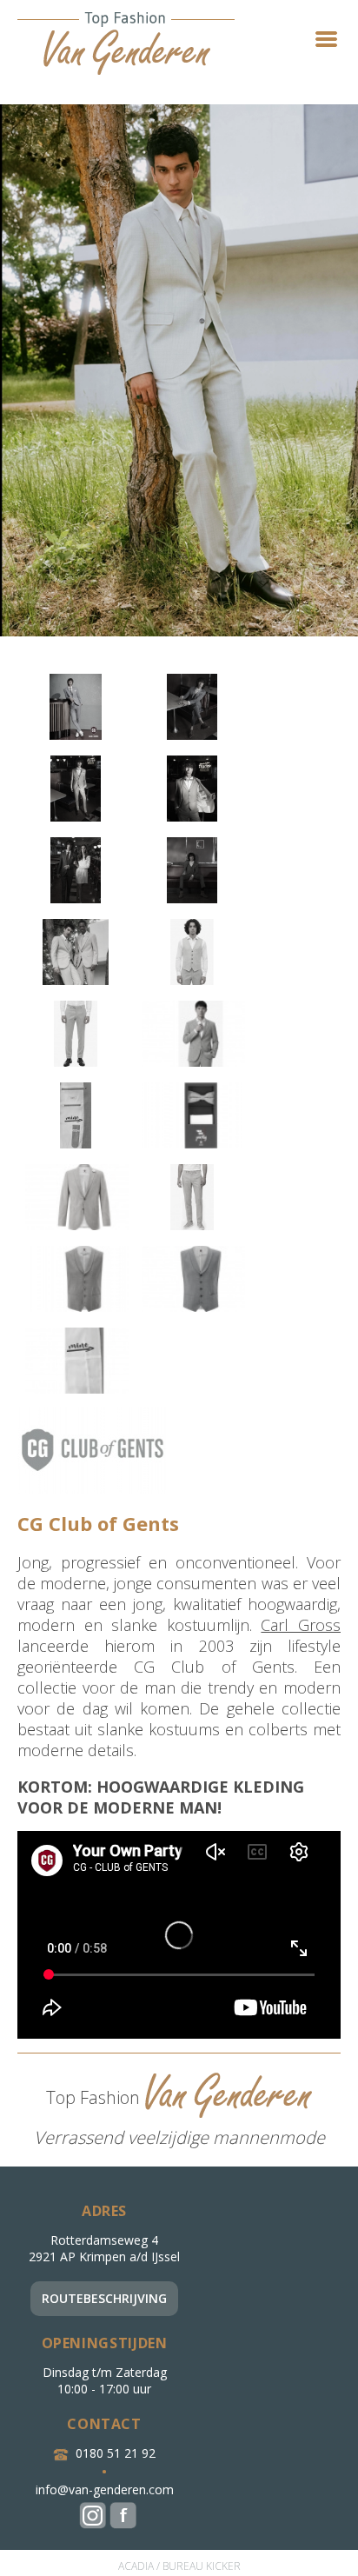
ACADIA (136, 2566)
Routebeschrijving (104, 2298)
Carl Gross (301, 1625)
